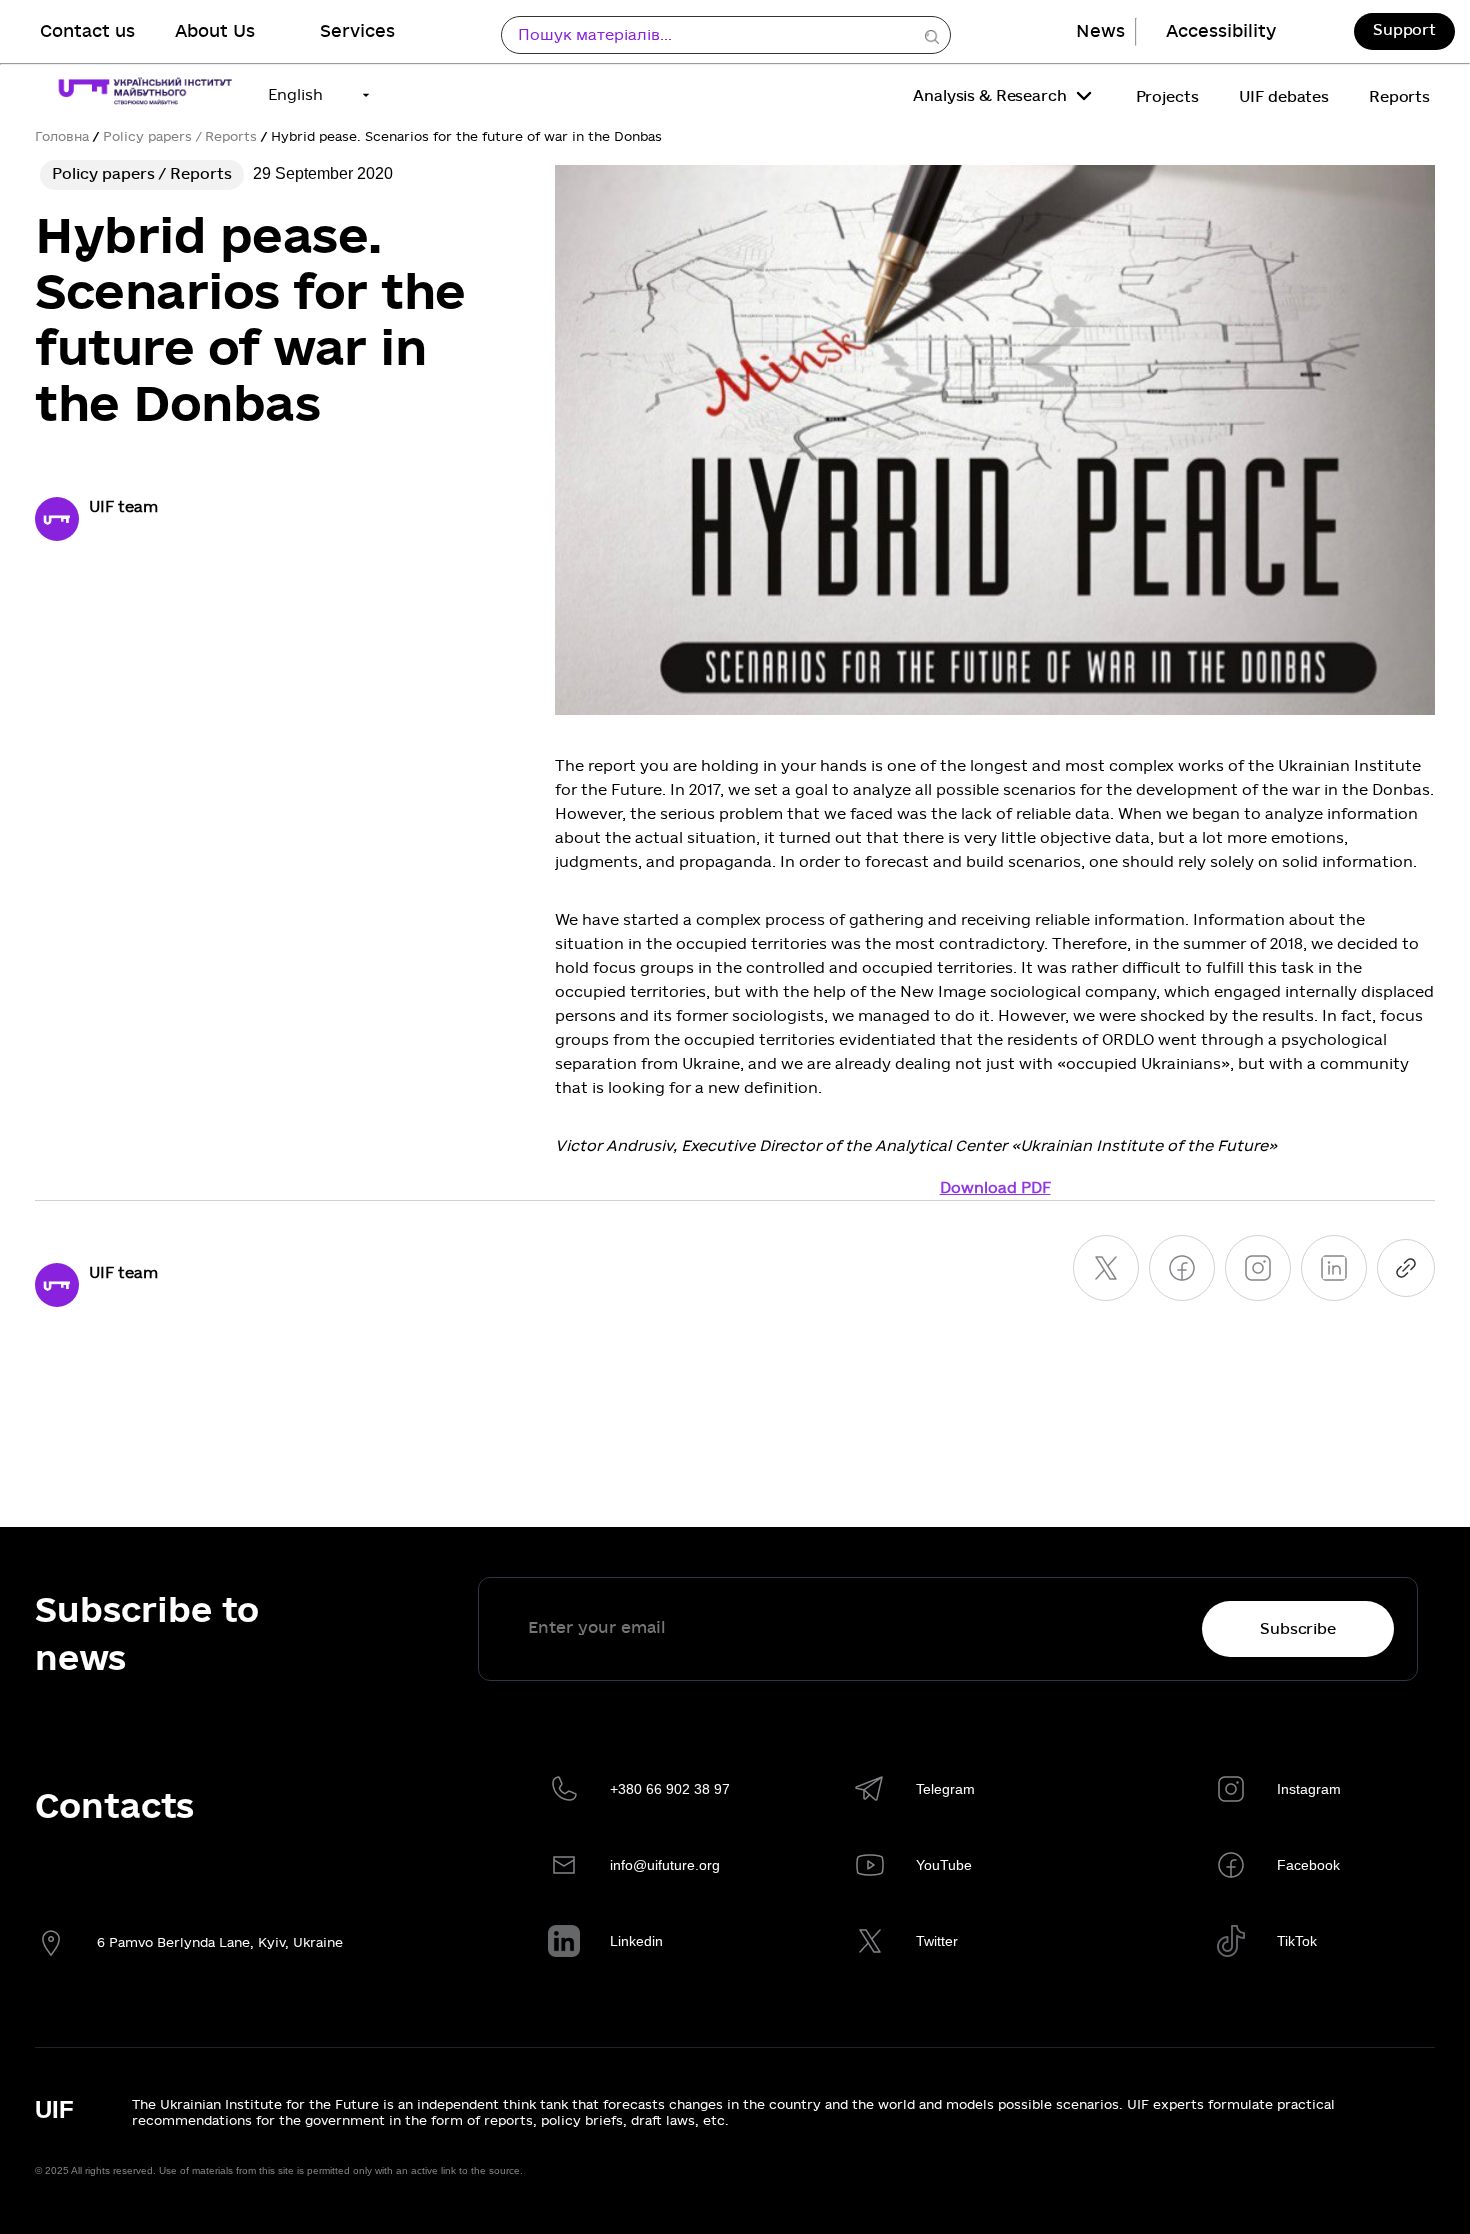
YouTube (944, 1865)
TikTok (1297, 1941)
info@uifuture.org (665, 1865)
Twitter (937, 1941)
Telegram (945, 1789)
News (1100, 31)
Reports (1399, 97)
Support (1404, 30)
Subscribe (1298, 1629)
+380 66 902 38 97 (670, 1789)
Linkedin (636, 1941)
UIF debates (1284, 97)
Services (357, 31)
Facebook (1308, 1865)
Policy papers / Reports (180, 137)
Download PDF (995, 1188)
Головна (62, 137)
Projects (1167, 97)
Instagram (1309, 1789)
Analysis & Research (989, 96)
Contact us (87, 31)
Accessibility (1221, 31)
